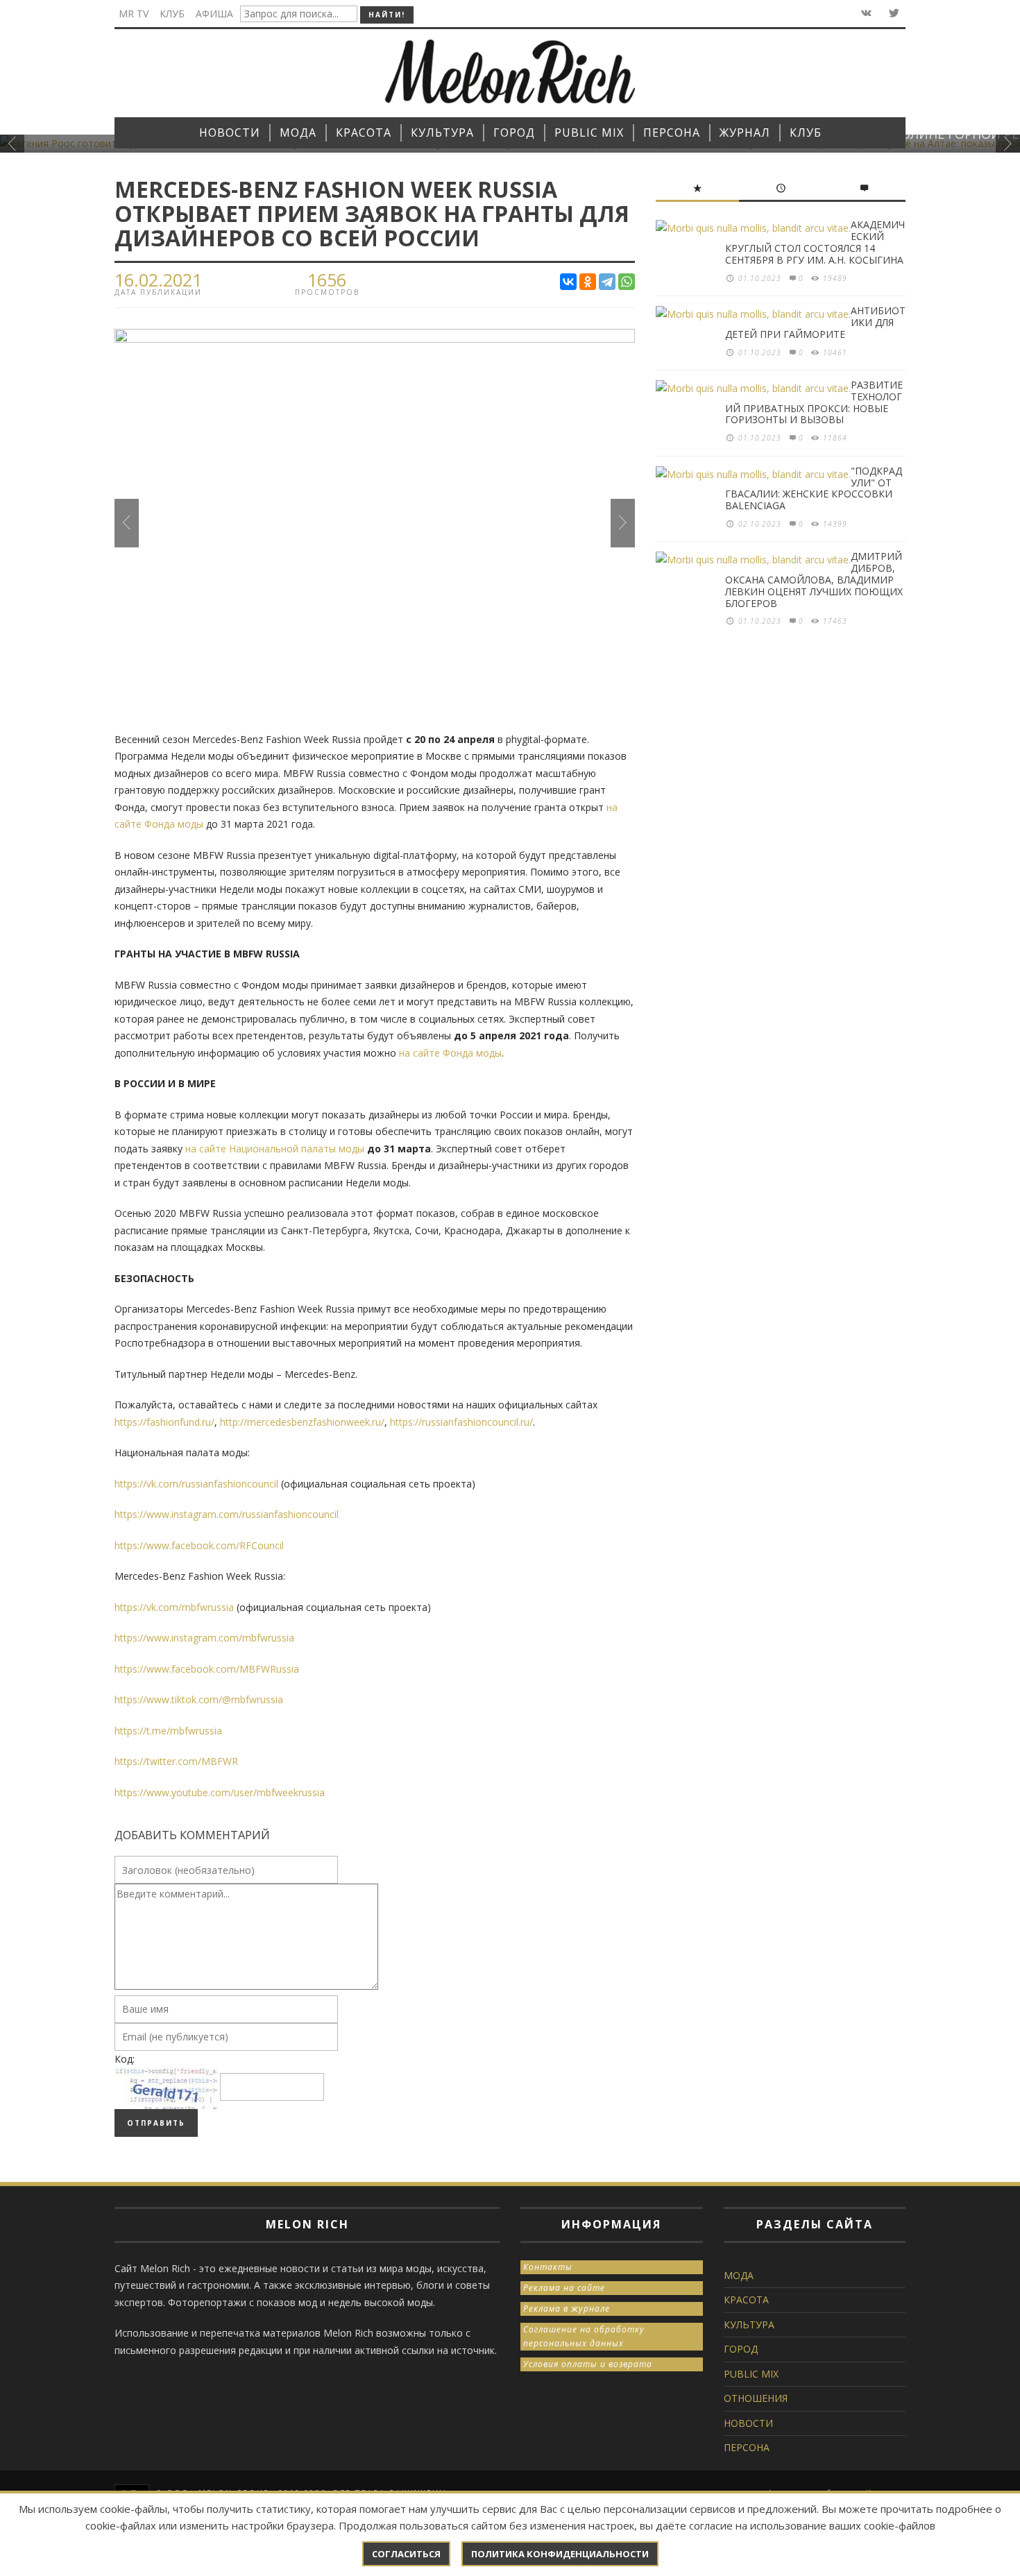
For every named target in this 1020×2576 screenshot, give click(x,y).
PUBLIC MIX (751, 2374)
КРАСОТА (746, 2300)
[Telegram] (607, 282)
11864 (835, 438)
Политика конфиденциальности (560, 2554)
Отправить (156, 2123)
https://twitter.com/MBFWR (176, 1761)
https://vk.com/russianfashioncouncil (196, 1484)
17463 (835, 621)
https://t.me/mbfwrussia (168, 1731)
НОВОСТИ (748, 2423)
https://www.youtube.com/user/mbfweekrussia (220, 1792)
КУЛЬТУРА (749, 2325)
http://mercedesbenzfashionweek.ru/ (302, 1422)
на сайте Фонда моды (450, 1053)
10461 (835, 352)
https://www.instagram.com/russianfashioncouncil (227, 1514)
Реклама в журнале (567, 2309)
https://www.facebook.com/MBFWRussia (207, 1669)
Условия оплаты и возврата (588, 2364)
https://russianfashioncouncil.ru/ (461, 1422)
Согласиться (406, 2554)
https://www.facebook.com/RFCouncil (199, 1545)
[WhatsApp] (627, 282)
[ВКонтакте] (568, 282)
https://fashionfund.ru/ (164, 1422)
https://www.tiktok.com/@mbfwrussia (199, 1699)
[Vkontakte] (865, 14)
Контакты (548, 2267)
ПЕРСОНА (747, 2447)
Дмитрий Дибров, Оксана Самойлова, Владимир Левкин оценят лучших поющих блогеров (814, 579)
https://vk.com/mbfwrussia (174, 1607)
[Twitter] (893, 14)
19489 (835, 278)
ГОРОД (741, 2349)
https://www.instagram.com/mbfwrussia (204, 1638)
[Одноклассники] (588, 282)
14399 (835, 524)
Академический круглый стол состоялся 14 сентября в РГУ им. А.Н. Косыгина (815, 242)
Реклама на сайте (564, 2288)
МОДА (739, 2275)
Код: (125, 2059)
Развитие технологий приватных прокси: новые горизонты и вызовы (814, 402)
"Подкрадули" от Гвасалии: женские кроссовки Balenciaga (814, 488)
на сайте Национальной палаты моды (275, 1149)
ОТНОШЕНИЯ (756, 2398)
